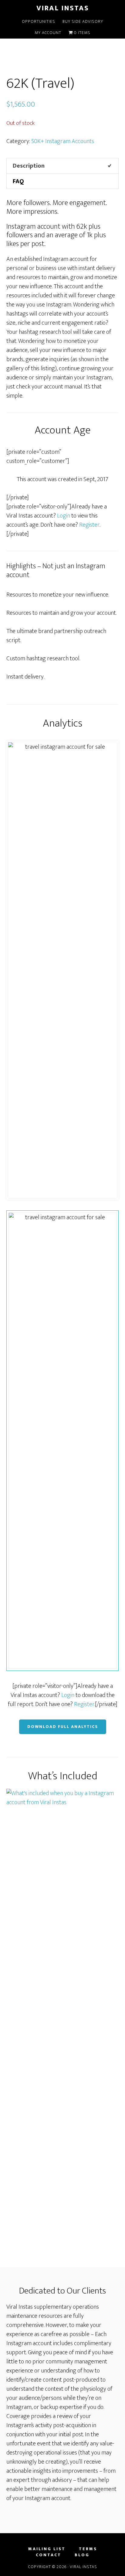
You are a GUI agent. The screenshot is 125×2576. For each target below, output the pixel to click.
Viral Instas (63, 8)
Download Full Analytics (63, 1727)
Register (89, 525)
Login (64, 516)
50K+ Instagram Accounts (63, 141)
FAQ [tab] (18, 181)
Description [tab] (29, 166)
